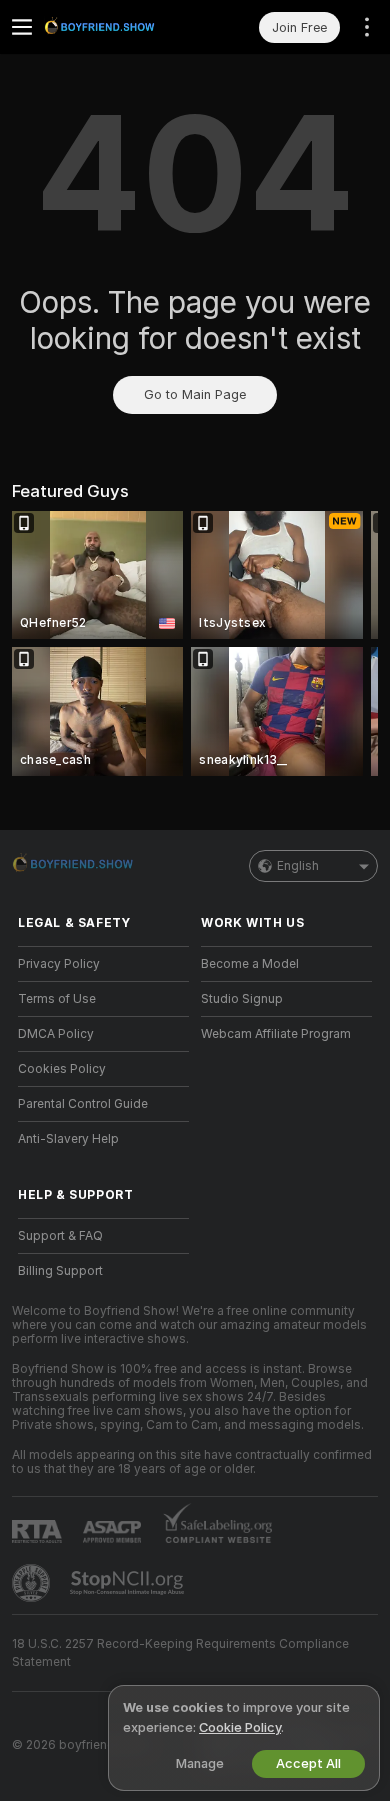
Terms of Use (57, 999)
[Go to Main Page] (119, 27)
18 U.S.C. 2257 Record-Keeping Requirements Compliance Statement (180, 1653)
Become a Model (250, 964)
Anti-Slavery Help (68, 1139)
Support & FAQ (60, 1236)
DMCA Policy (56, 1034)
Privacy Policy (59, 964)
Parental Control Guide (83, 1104)
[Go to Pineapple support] (33, 1583)
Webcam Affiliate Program (276, 1034)
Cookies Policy (62, 1069)
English (298, 866)
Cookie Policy (240, 1727)
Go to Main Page (195, 394)
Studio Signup (242, 999)
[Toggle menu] (22, 27)
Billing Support (60, 1271)
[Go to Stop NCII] (129, 1583)
